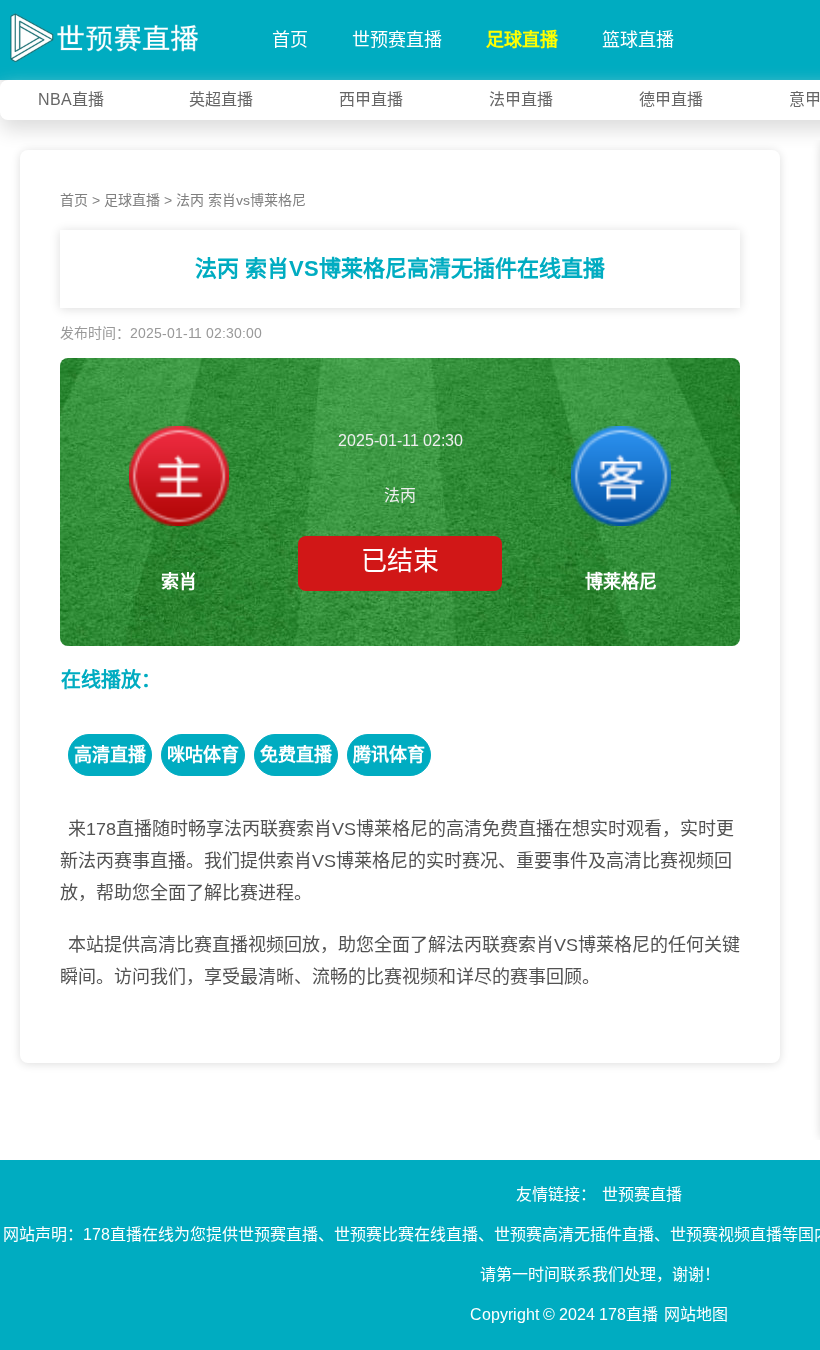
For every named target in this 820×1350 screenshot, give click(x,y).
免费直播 (296, 755)
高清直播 (110, 755)
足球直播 (522, 40)
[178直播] (100, 34)
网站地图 (696, 1314)
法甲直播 (521, 99)
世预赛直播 (397, 40)
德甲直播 (671, 99)
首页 (290, 40)
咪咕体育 (203, 755)
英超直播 (221, 99)
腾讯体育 (389, 755)
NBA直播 (71, 99)
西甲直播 (371, 99)
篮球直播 (638, 40)
